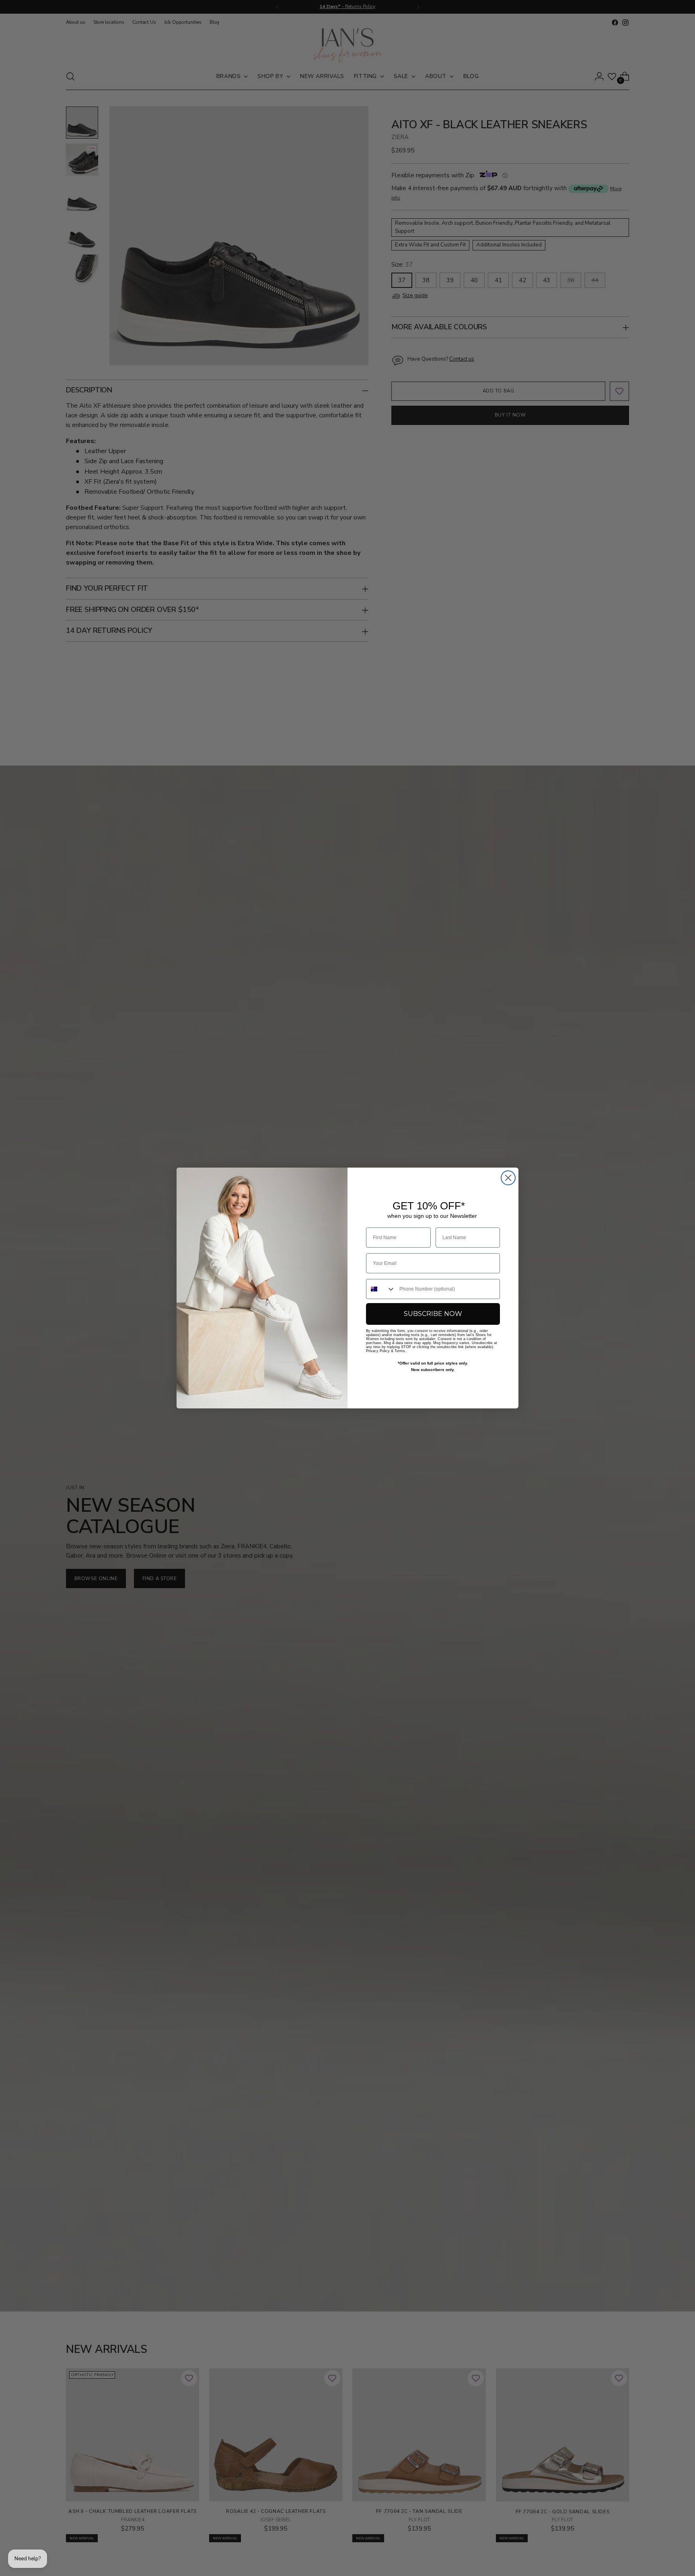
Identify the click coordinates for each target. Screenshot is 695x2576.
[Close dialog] (508, 1178)
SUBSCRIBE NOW (433, 1314)
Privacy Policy (378, 1351)
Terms (400, 1351)
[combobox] (381, 1289)
